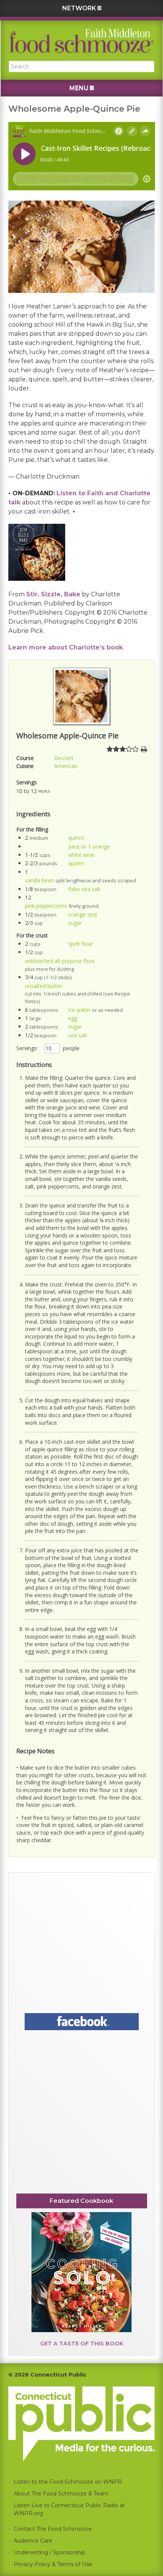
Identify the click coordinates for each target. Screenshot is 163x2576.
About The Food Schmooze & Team (61, 2494)
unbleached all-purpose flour (60, 961)
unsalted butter (44, 986)
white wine (81, 855)
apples (76, 863)
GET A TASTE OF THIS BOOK (82, 2344)
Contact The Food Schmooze (53, 2529)
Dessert (64, 758)
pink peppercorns (46, 906)
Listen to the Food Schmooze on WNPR (68, 2482)
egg (73, 1018)
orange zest (83, 914)
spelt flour (81, 944)
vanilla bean (39, 880)
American (66, 766)
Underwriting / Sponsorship (49, 2552)
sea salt (78, 1035)
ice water (79, 1010)
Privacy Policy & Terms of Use (53, 2564)
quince (76, 838)
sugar (75, 923)
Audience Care (33, 2541)
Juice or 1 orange (89, 846)
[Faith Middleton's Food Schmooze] (81, 41)
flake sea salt (84, 889)
